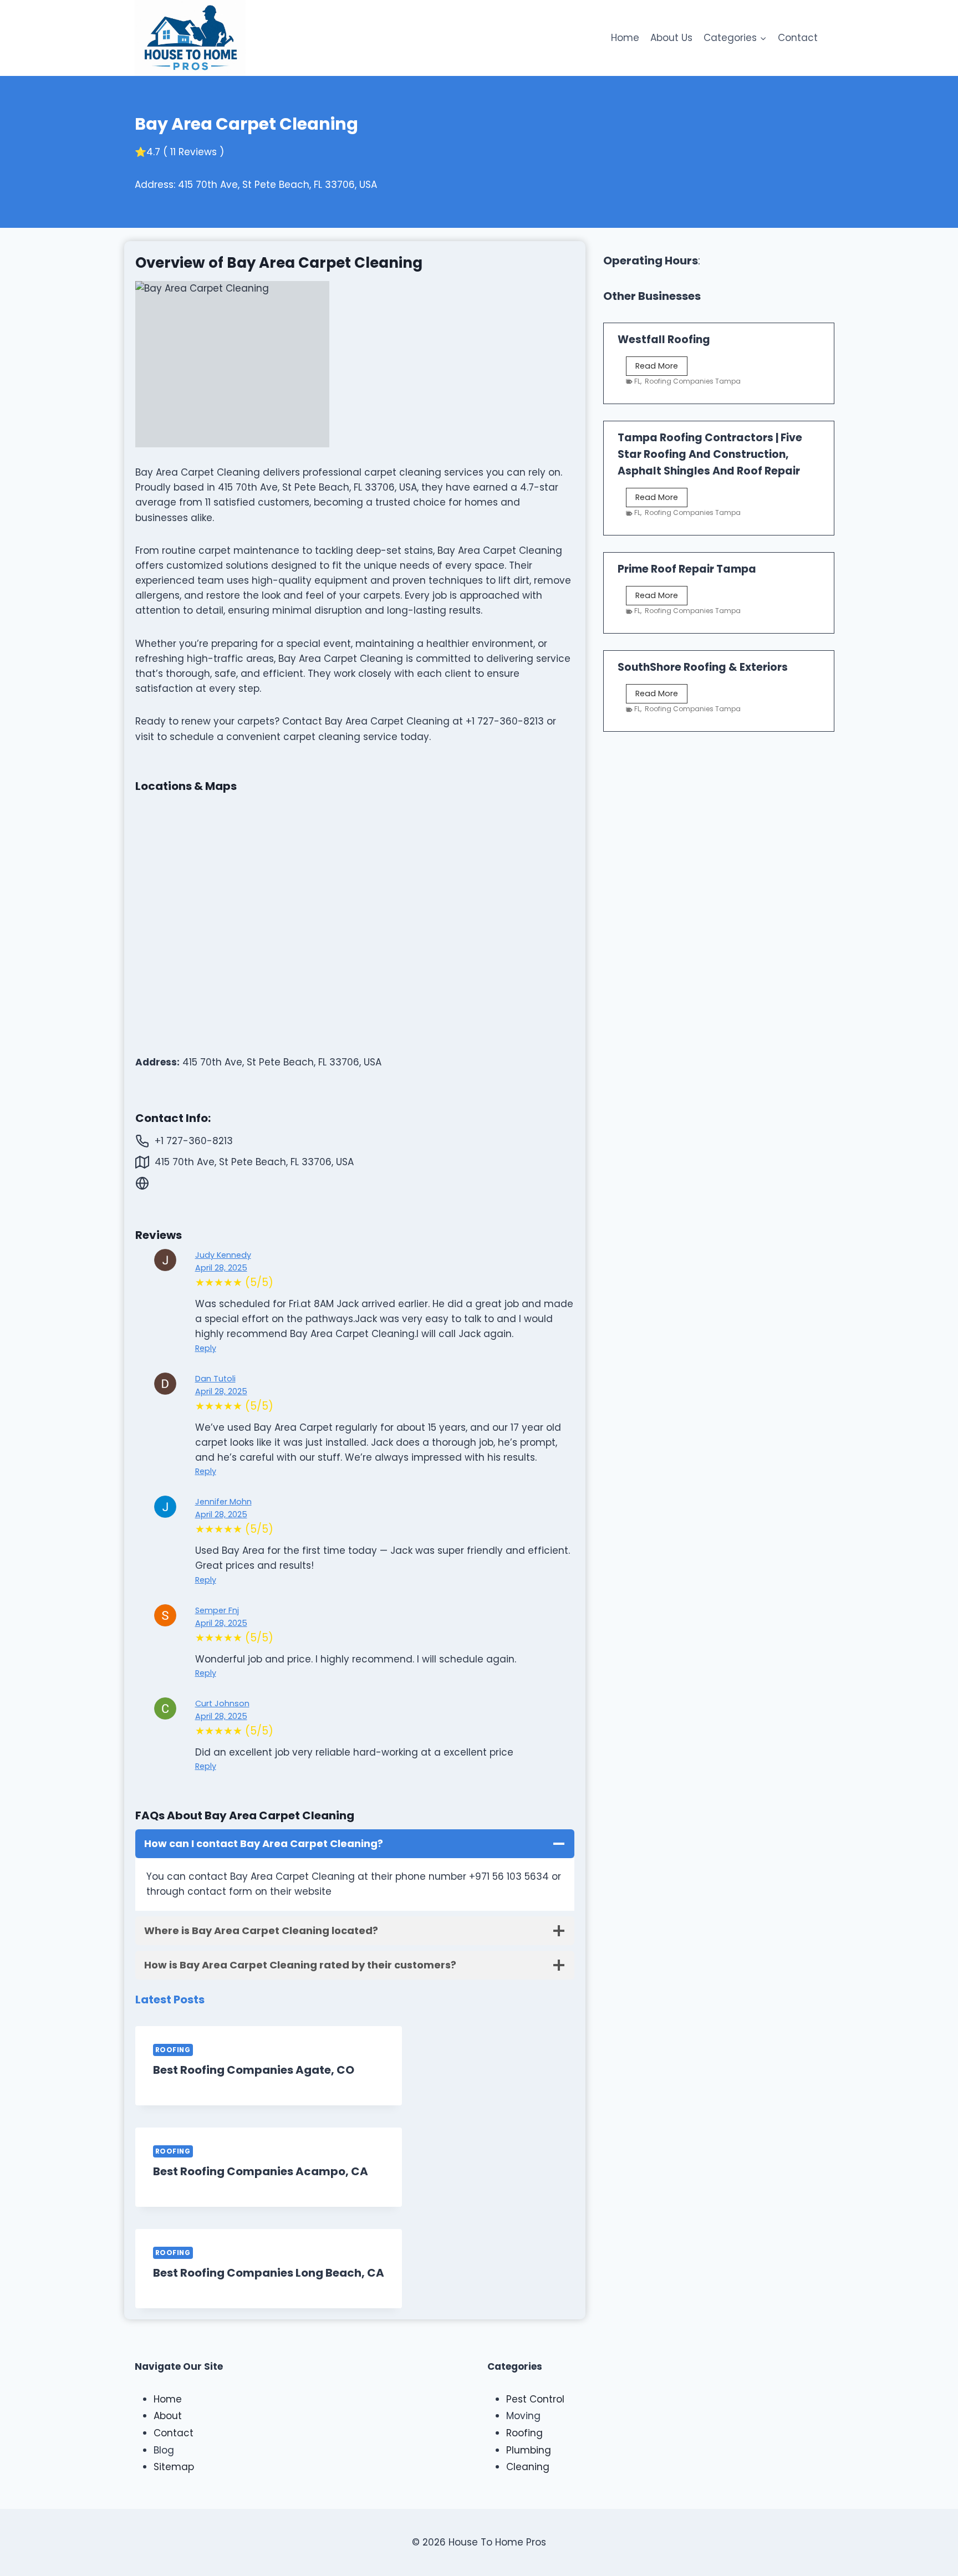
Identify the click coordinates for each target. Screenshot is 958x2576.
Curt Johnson (222, 1703)
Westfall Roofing (664, 340)
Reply (206, 1348)
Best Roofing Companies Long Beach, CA (269, 2273)
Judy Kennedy (223, 1255)
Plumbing (529, 2450)
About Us (671, 38)
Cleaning (528, 2467)
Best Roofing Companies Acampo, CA (261, 2171)
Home (625, 38)
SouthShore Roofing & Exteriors (703, 667)
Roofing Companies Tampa (693, 381)
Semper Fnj (217, 1610)
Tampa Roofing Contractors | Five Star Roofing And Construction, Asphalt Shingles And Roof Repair (710, 454)
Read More (661, 368)
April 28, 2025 (221, 1268)
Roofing (173, 2050)
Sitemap (174, 2467)
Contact (798, 38)
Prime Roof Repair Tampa (687, 569)
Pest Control (535, 2399)
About (168, 2416)
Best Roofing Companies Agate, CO (254, 2070)
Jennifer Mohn (223, 1502)
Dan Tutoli (215, 1379)
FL (637, 381)
